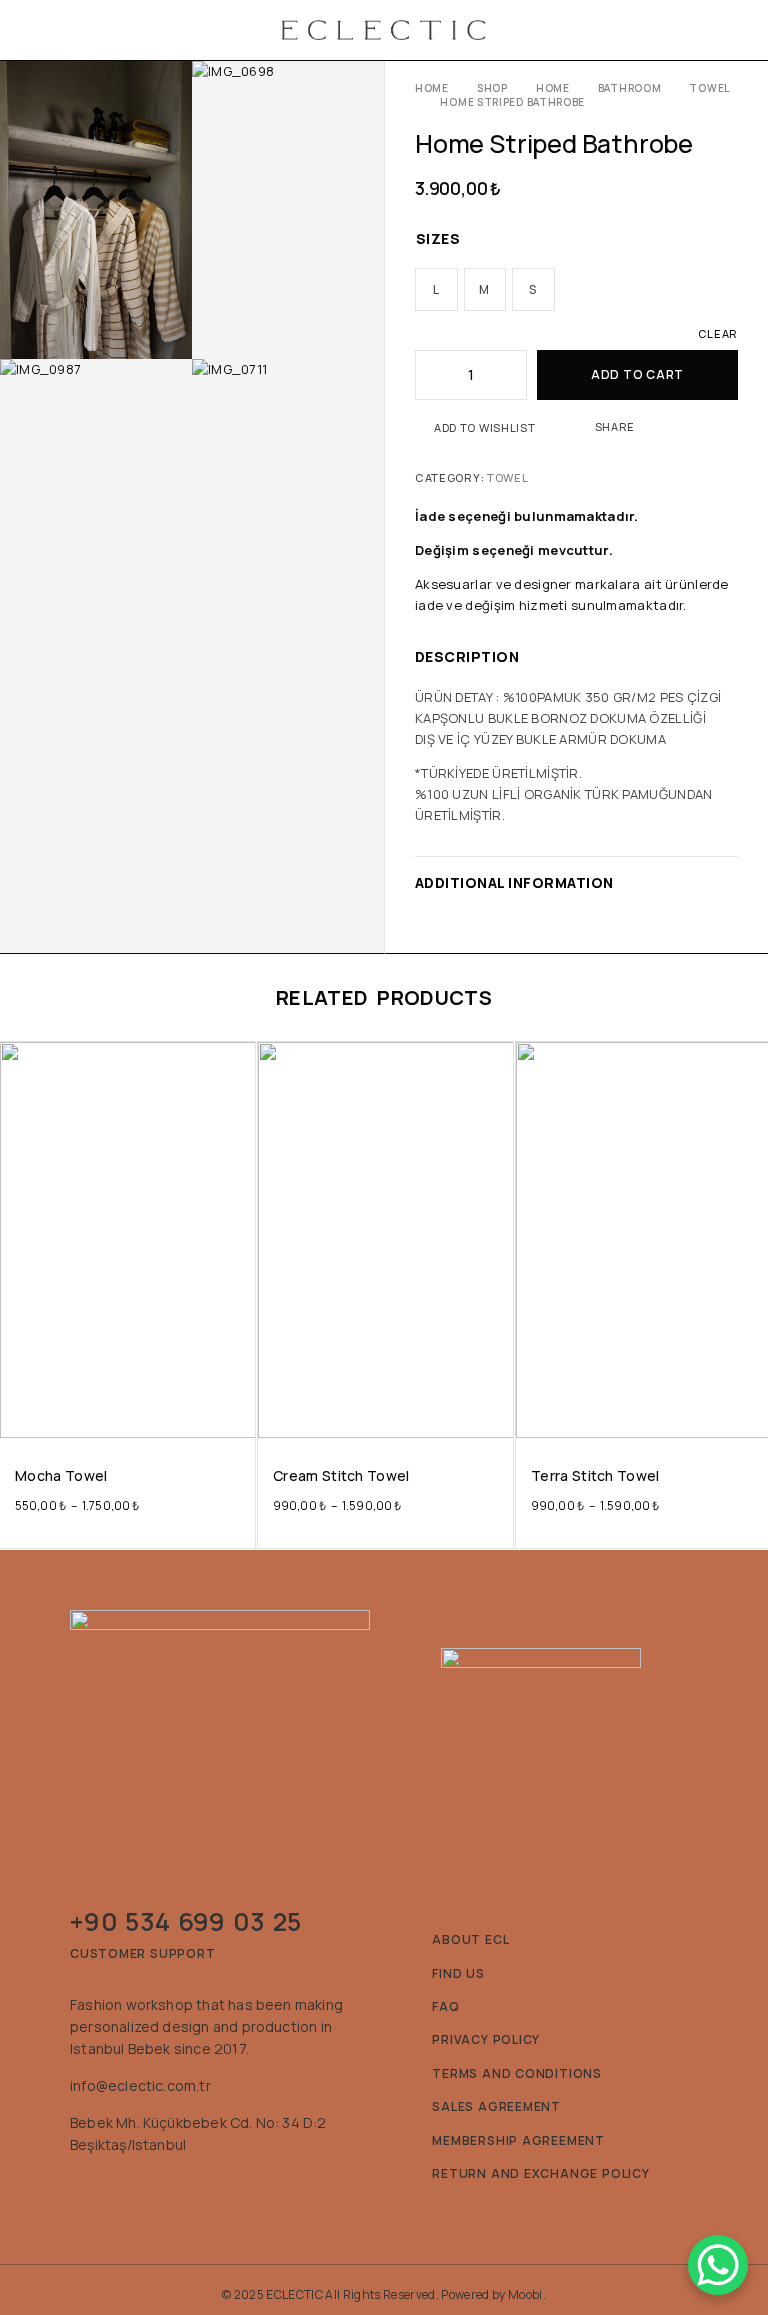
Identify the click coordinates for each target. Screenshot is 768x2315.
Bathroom (630, 88)
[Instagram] (83, 2189)
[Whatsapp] (124, 2189)
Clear (718, 333)
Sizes (438, 238)
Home (432, 88)
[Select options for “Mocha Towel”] (238, 1419)
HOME (553, 88)
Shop (492, 88)
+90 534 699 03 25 (185, 1921)
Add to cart (637, 374)
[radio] (436, 289)
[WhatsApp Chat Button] (718, 2265)
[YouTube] (165, 2189)
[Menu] (42, 30)
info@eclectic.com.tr (140, 2085)
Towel (709, 88)
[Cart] (731, 30)
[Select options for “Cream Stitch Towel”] (496, 1419)
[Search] (692, 30)
